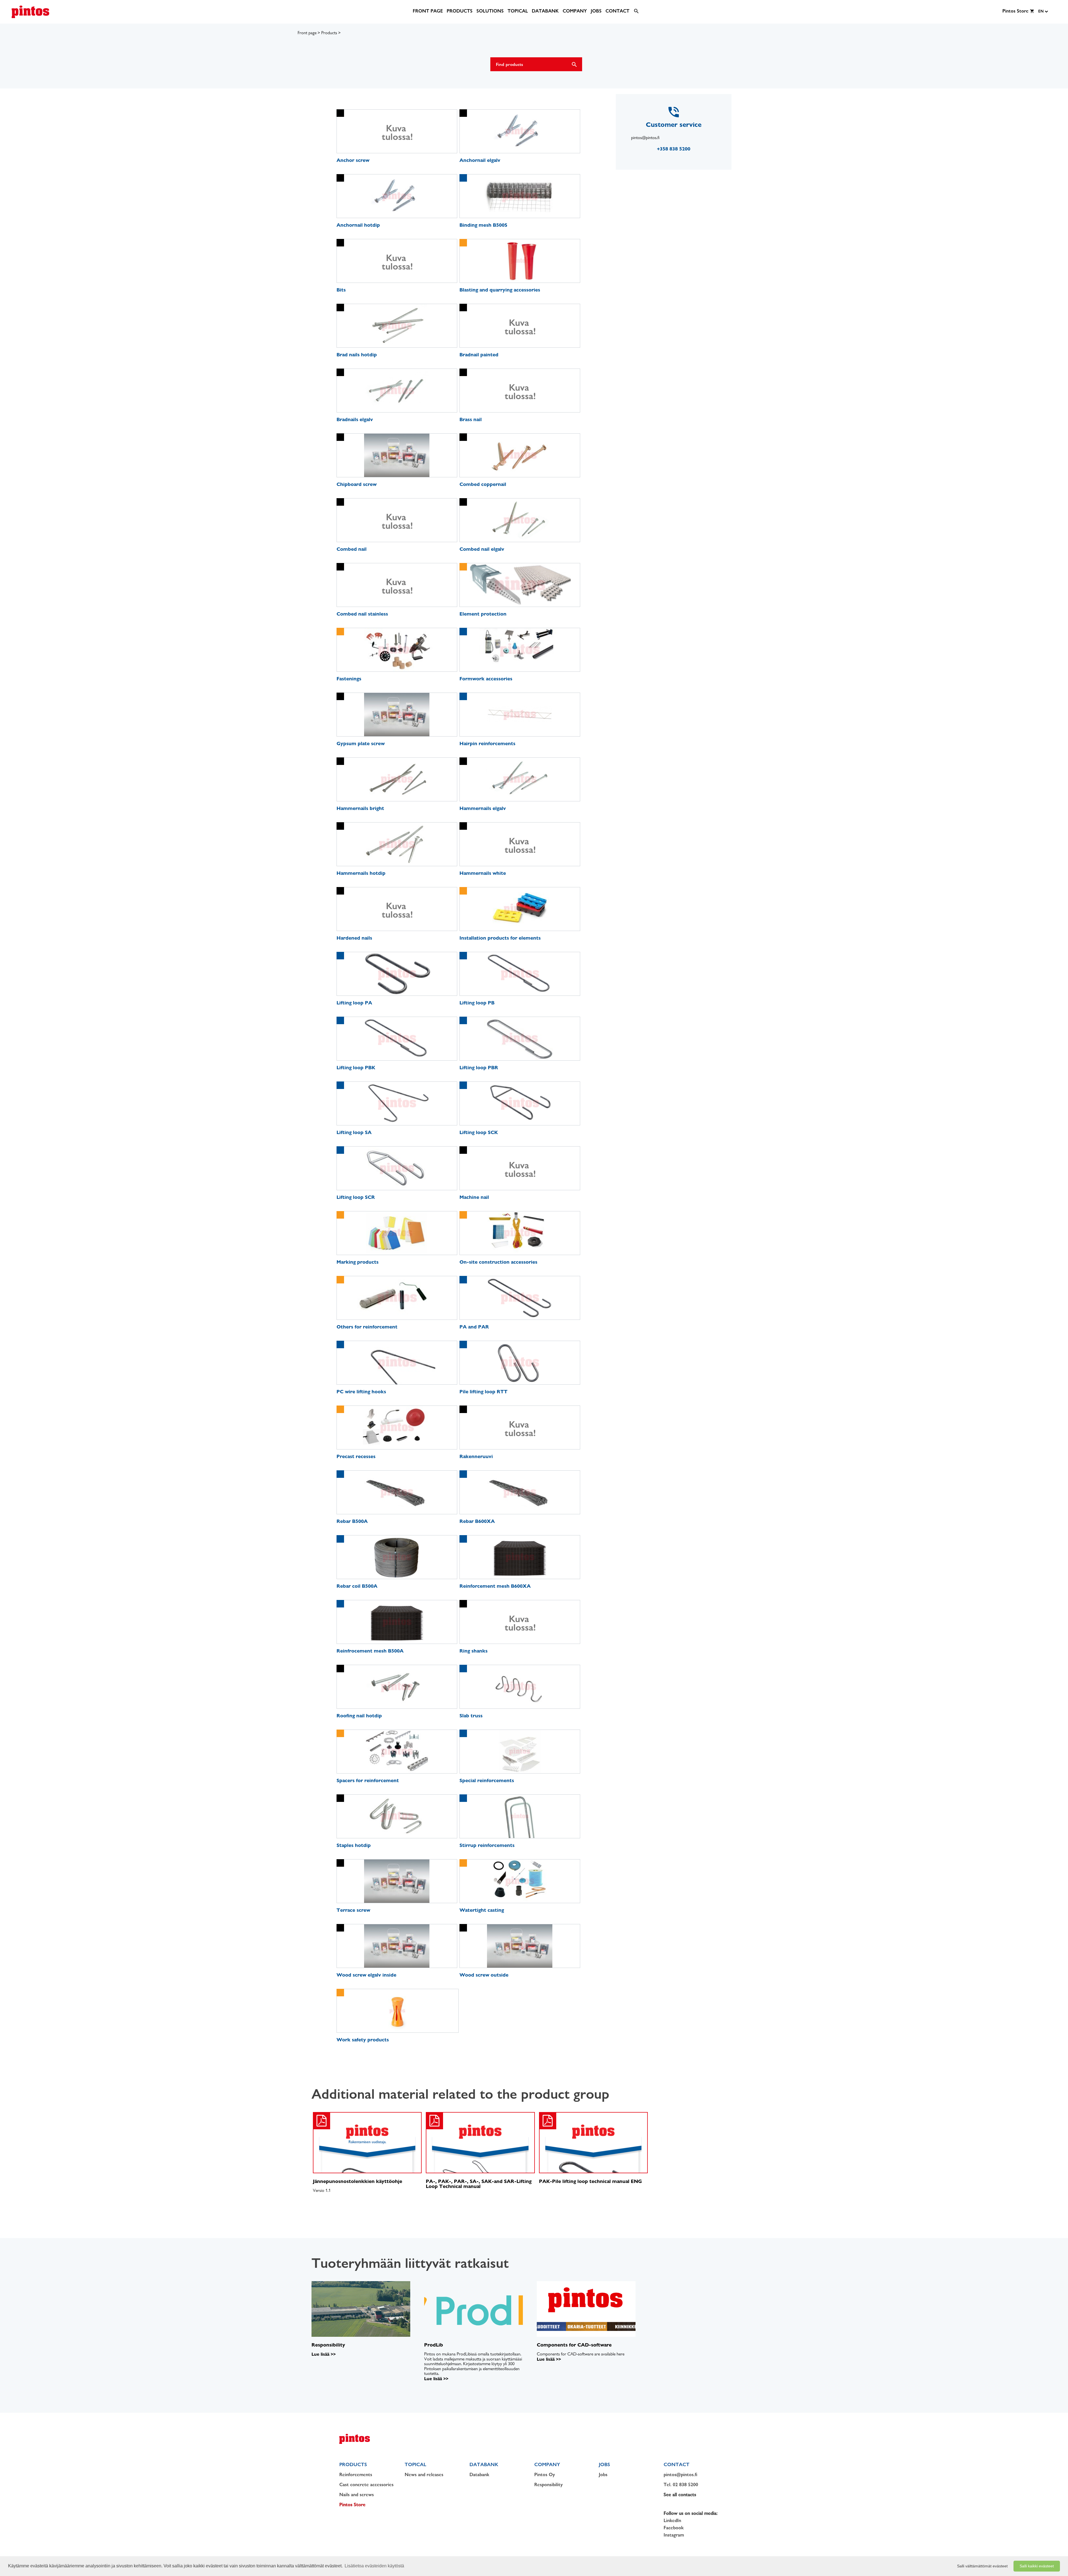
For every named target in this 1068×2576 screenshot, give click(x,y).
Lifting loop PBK (356, 1067)
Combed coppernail (483, 484)
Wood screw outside (484, 1975)
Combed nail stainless (362, 614)
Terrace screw (353, 1910)
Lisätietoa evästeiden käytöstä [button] (374, 2566)
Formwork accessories (486, 679)
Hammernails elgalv (483, 808)
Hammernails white (483, 873)
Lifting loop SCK (479, 1132)
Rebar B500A (352, 1521)
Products (329, 33)
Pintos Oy (545, 2474)
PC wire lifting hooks (361, 1391)
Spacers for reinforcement (368, 1780)
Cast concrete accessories (366, 2484)
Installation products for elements (500, 938)
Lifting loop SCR (356, 1197)
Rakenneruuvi (476, 1456)
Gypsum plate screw (361, 743)
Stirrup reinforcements (487, 1845)
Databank (479, 2474)
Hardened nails (354, 938)
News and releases (424, 2474)
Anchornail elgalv (480, 160)
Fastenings (349, 679)
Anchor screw (353, 160)
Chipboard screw (357, 484)
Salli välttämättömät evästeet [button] (982, 2566)
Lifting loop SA (354, 1132)
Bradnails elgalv (355, 419)
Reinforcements (356, 2474)
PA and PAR (474, 1327)
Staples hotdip (354, 1845)
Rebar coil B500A (357, 1586)
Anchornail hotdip (358, 225)
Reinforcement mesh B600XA (495, 1586)
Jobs (603, 2474)
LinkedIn (672, 2520)
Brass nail (471, 419)
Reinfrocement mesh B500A (370, 1651)
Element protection (483, 614)
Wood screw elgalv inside (366, 1975)
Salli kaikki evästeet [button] (1037, 2566)
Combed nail (352, 549)
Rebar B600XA (477, 1521)
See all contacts (680, 2495)
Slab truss (471, 1716)
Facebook (674, 2528)
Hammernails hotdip (361, 873)
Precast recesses (356, 1456)
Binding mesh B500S (483, 225)
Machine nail (474, 1197)
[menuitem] (428, 11)
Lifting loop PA (354, 1003)
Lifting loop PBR (479, 1067)
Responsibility (548, 2484)
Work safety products (363, 2040)
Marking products (358, 1262)
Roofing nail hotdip (359, 1716)
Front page (307, 33)
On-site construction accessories (498, 1262)
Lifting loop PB (477, 1003)
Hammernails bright (360, 808)
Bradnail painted (479, 355)
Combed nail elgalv (482, 549)
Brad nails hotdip (357, 355)
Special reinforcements (487, 1780)
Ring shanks (474, 1651)
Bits (341, 290)
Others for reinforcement (367, 1327)
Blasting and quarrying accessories (500, 290)
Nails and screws (357, 2495)
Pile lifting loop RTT (484, 1391)
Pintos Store (352, 2505)
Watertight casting (482, 1910)
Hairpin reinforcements (487, 743)
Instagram (674, 2535)
